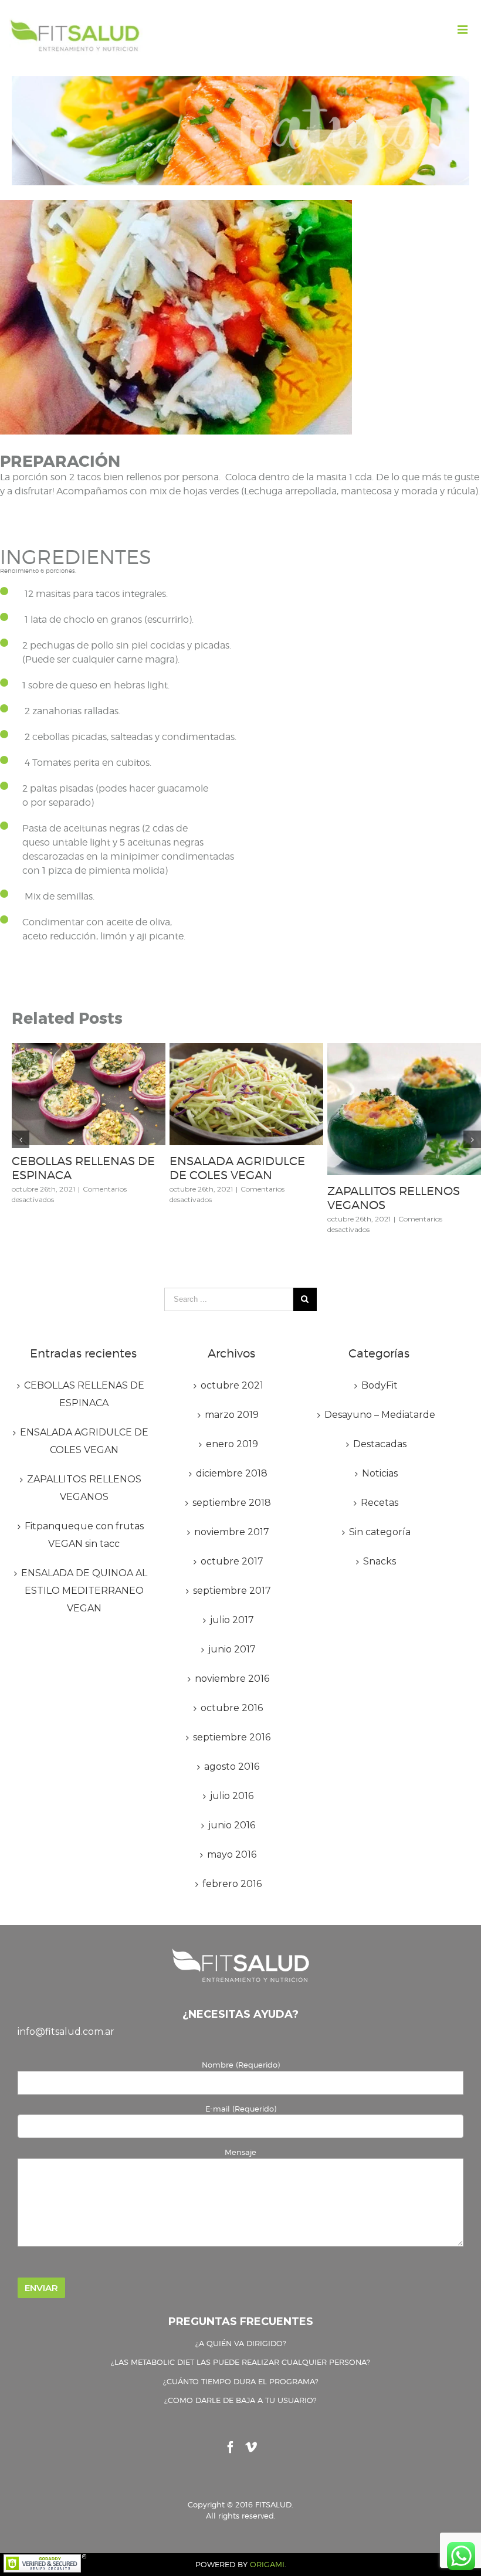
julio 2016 (232, 1796)
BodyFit (380, 1385)
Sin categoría (380, 1532)
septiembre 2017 (232, 1591)
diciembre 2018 (232, 1473)
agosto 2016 (232, 1766)
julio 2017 (232, 1620)
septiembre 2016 (232, 1737)
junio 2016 (232, 1825)
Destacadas (380, 1444)
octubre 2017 (232, 1561)
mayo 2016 (232, 1854)
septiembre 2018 (232, 1503)
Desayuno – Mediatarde (380, 1415)
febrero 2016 (232, 1884)
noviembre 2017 (232, 1532)
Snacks (380, 1561)
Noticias (380, 1473)
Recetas (380, 1503)
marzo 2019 (232, 1415)
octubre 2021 (232, 1385)
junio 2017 (232, 1649)
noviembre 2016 (232, 1679)
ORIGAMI (267, 2564)
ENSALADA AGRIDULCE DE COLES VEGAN (237, 1168)
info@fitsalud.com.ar (66, 2032)
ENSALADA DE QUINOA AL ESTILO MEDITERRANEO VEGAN (84, 1591)
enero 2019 (232, 1444)
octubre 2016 (232, 1708)
